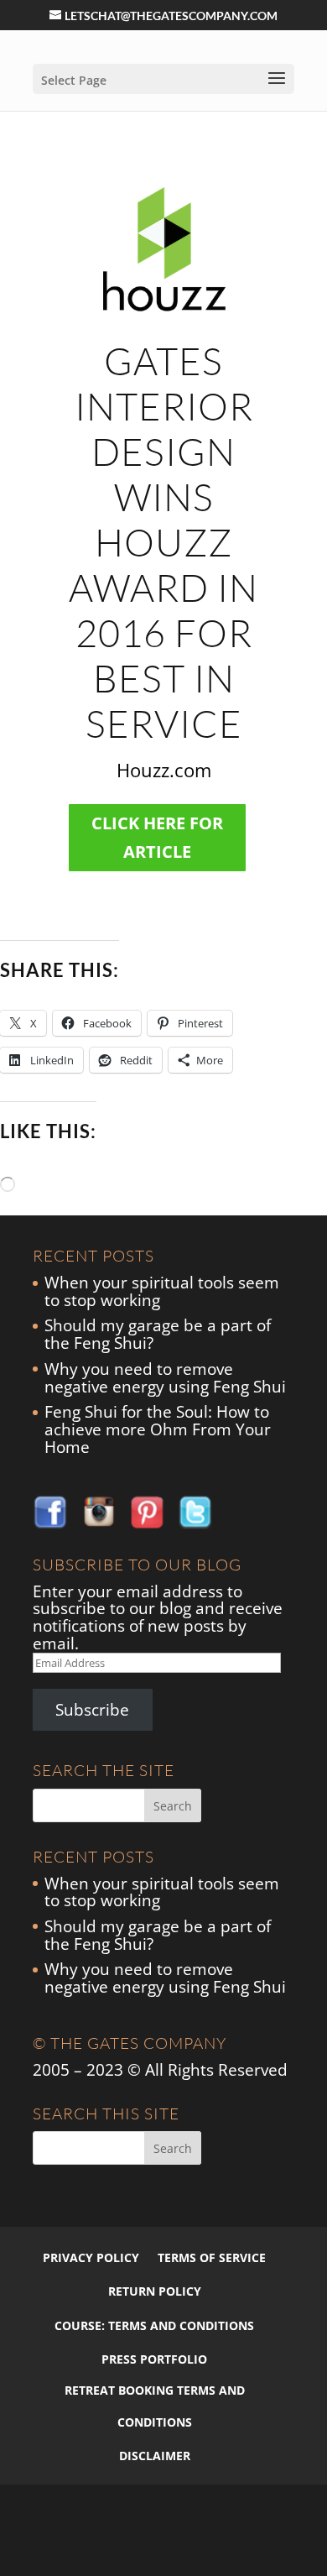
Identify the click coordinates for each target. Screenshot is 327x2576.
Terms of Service (212, 2257)
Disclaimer (155, 2456)
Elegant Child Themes (171, 2517)
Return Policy (155, 2291)
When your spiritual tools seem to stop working (162, 1291)
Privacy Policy (91, 2257)
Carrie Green (83, 2548)
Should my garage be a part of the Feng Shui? (158, 1334)
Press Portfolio (154, 2359)
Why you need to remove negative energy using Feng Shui (165, 1378)
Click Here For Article (157, 837)
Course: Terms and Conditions (154, 2325)
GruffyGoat (148, 2548)
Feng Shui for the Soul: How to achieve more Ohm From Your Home (158, 1429)
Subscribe (92, 1710)
